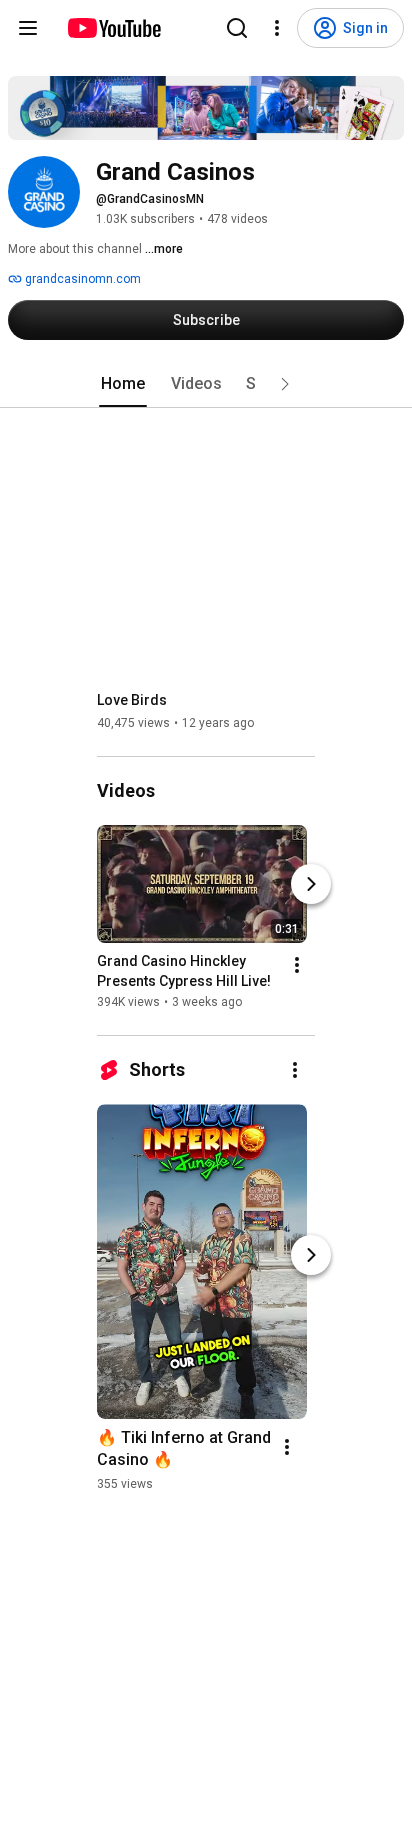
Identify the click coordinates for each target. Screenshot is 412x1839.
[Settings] (277, 28)
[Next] (311, 884)
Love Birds (132, 700)
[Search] (237, 28)
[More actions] (297, 965)
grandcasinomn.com (81, 279)
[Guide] (28, 28)
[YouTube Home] (113, 28)
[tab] (123, 384)
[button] (285, 384)
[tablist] (206, 384)
